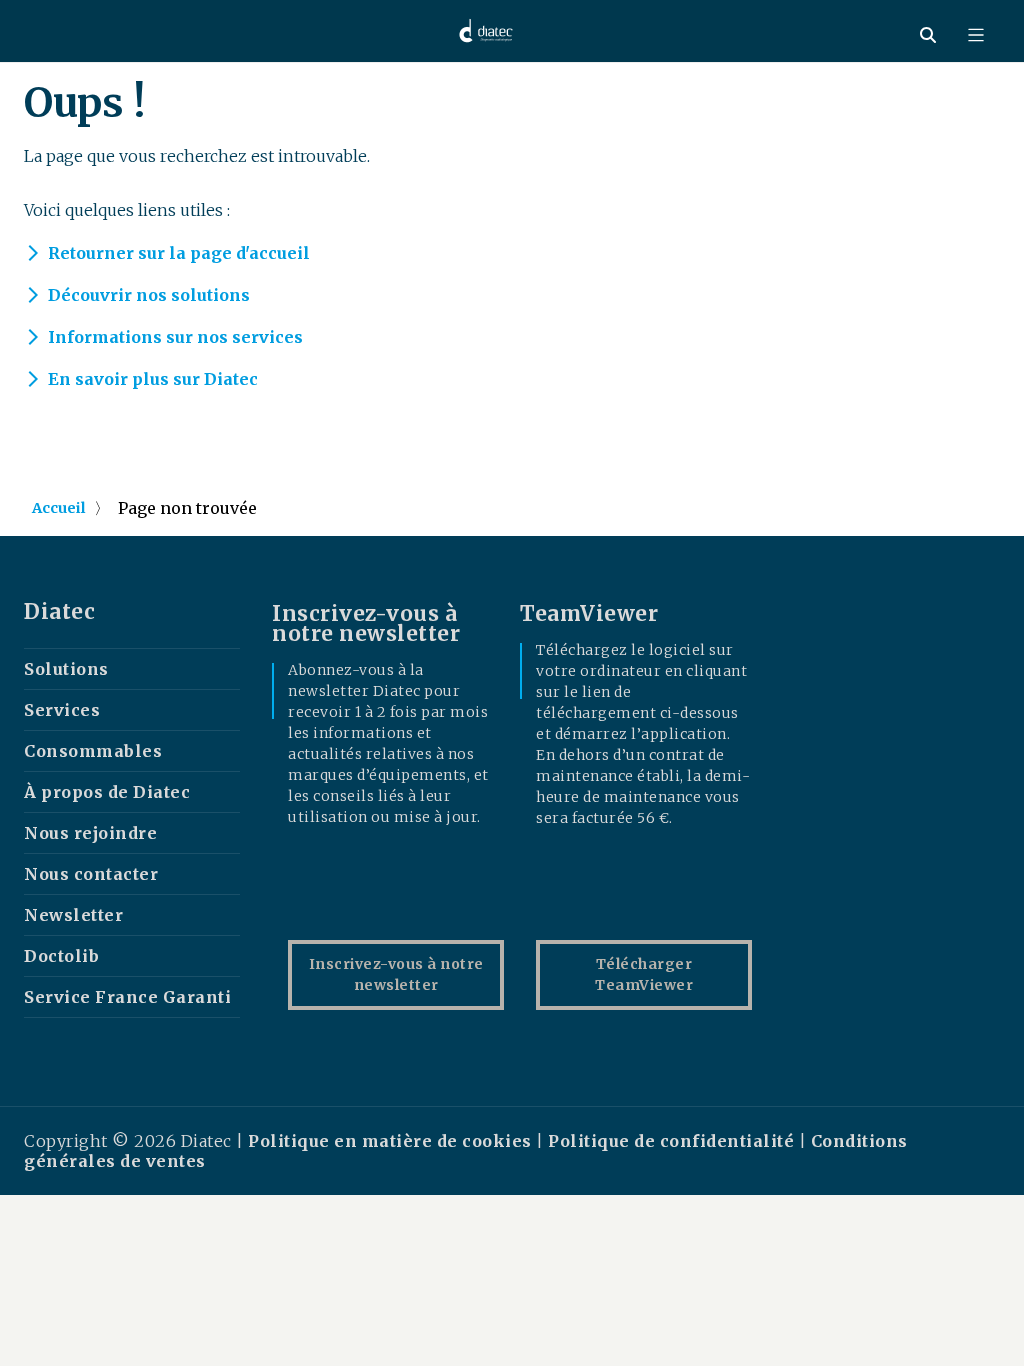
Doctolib (61, 956)
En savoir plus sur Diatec (153, 379)
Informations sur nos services (175, 337)
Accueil (59, 508)
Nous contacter (91, 874)
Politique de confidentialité (671, 1141)
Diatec (59, 612)
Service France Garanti (127, 997)
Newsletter (73, 915)
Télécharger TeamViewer (644, 974)
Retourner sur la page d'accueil (179, 253)
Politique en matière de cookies (392, 1141)
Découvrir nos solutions (149, 295)
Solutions (66, 669)
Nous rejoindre (90, 833)
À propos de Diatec (107, 792)
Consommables (93, 751)
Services (62, 710)
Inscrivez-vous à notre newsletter (396, 974)
